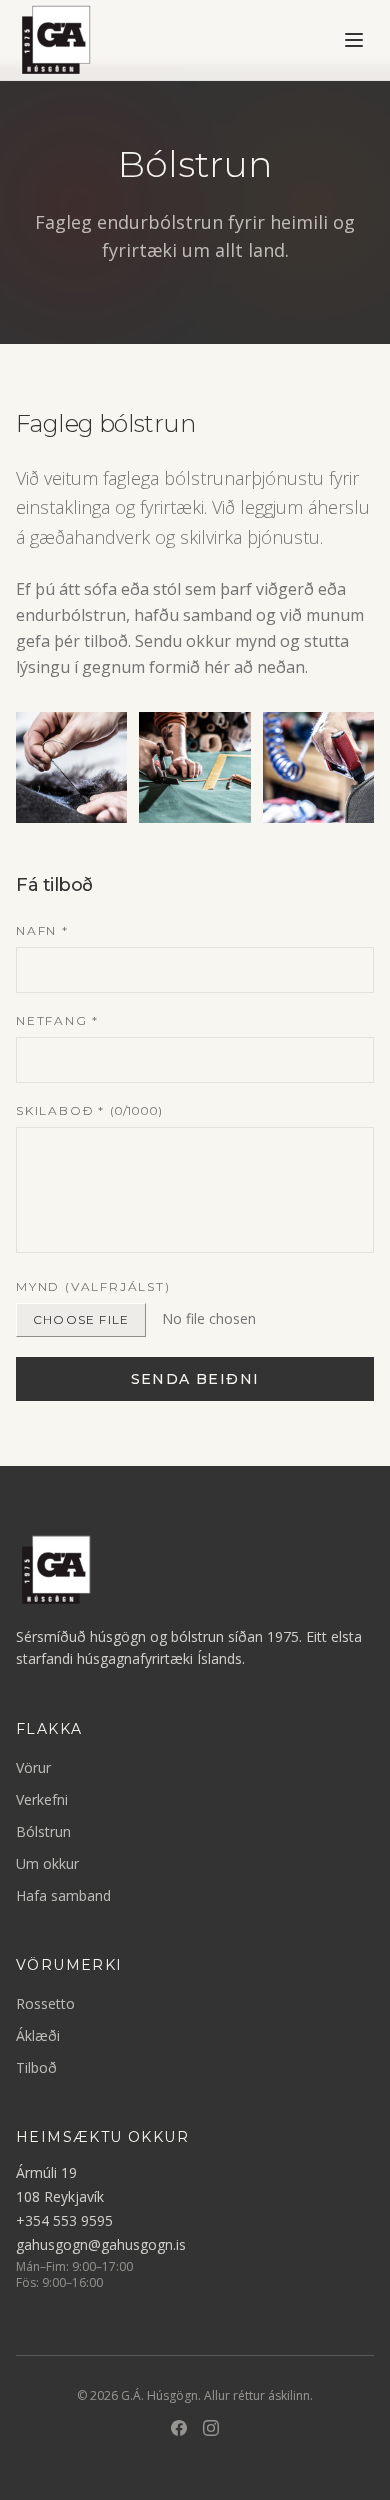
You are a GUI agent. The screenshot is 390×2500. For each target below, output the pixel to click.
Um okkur (47, 1863)
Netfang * (57, 1020)
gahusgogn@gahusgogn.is (101, 2244)
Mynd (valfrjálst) (93, 1286)
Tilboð (36, 2067)
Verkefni (42, 1799)
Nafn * (42, 930)
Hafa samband (63, 1895)
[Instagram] (211, 2428)
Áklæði (38, 2035)
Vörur (33, 1767)
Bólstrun (43, 1831)
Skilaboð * (89, 1110)
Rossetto (45, 2003)
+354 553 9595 (64, 2220)
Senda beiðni (195, 1379)
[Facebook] (179, 2428)
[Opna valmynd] (354, 40)
